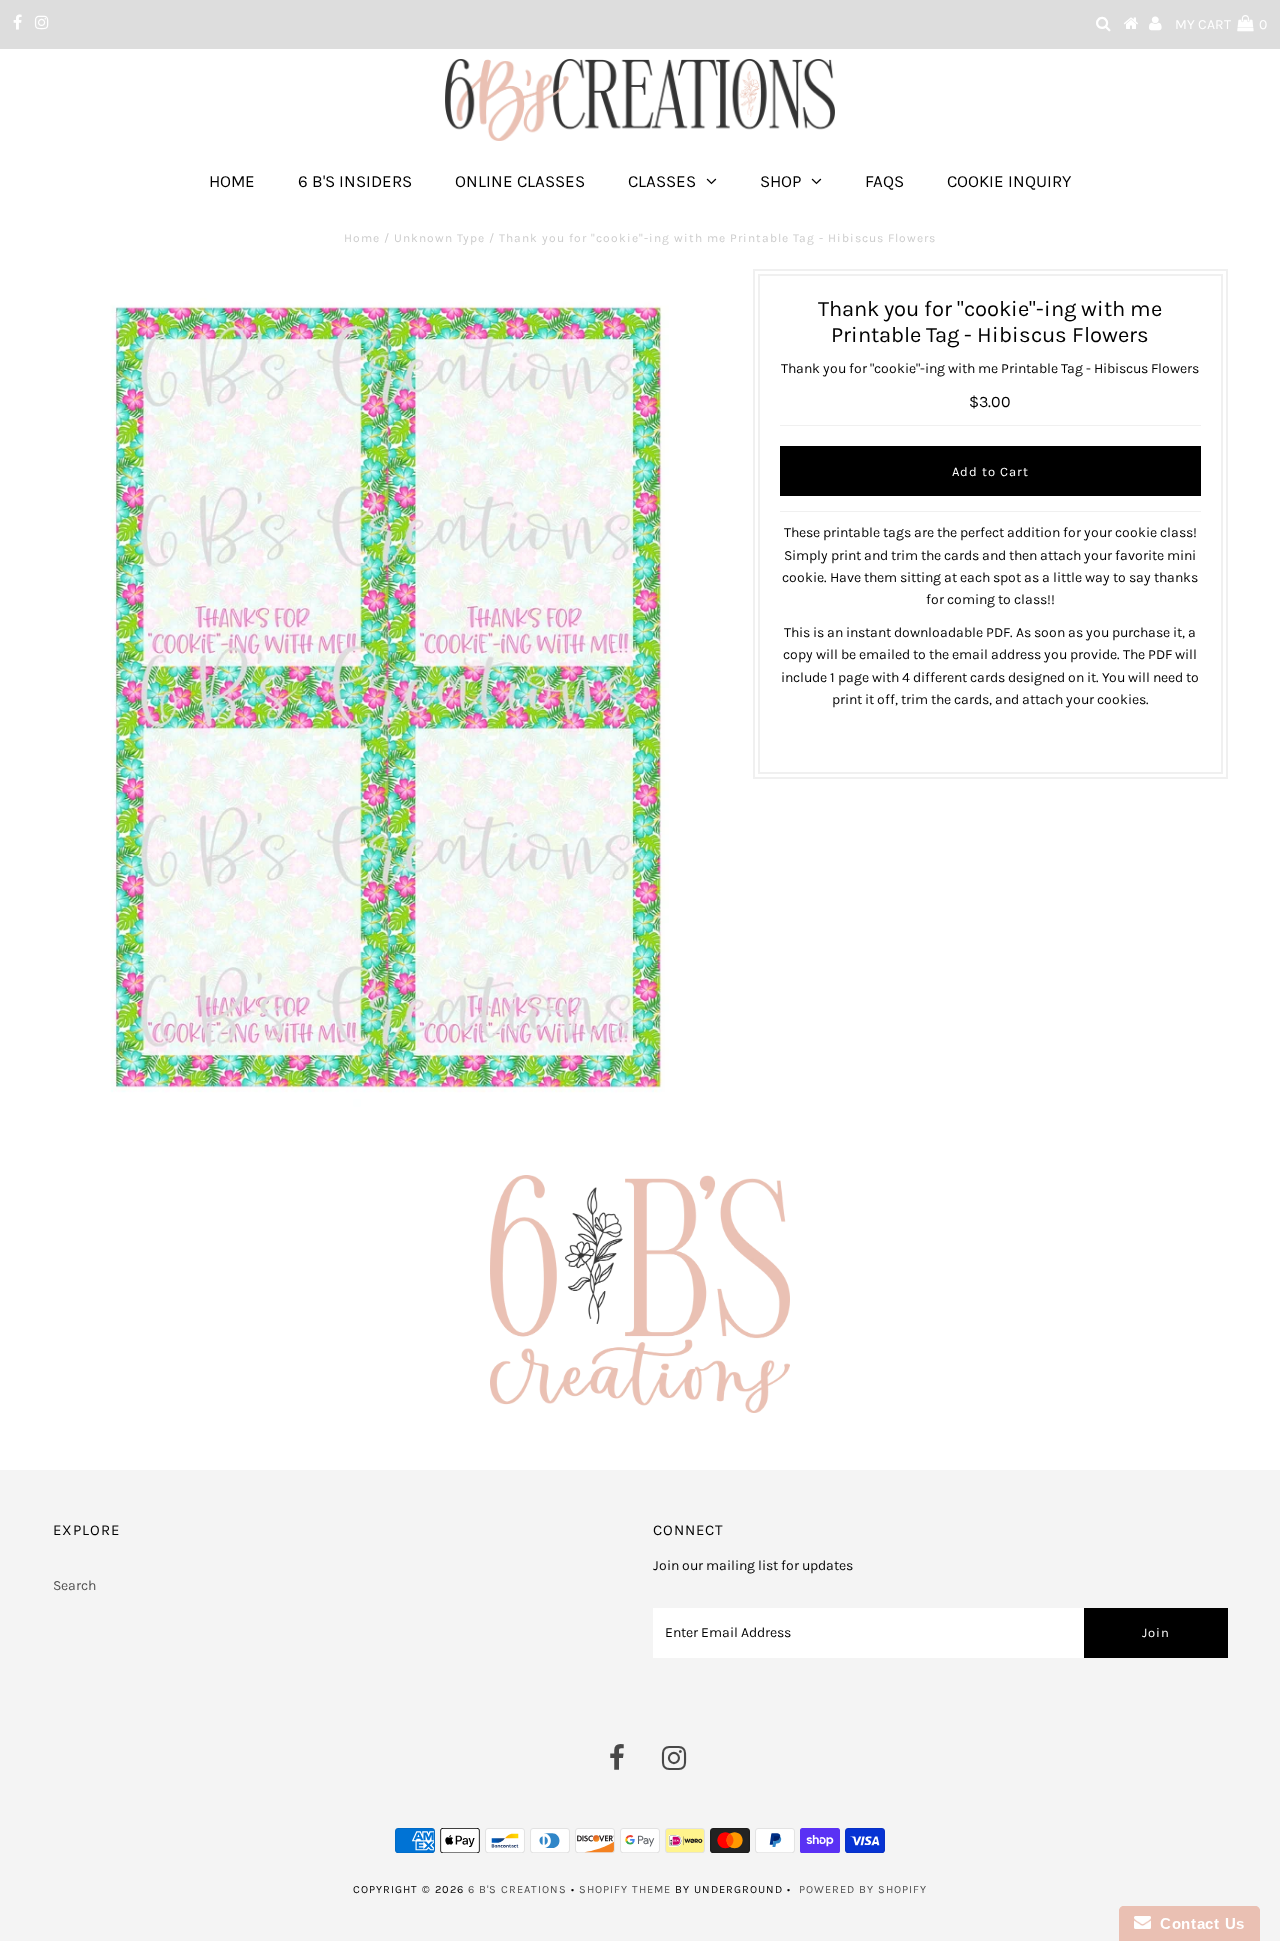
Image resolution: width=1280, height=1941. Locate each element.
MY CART (1221, 24)
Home (232, 181)
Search (74, 1585)
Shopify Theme (625, 1889)
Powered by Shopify (863, 1889)
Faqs (884, 181)
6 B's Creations (517, 1889)
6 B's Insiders (355, 181)
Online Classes (520, 181)
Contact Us (1198, 1923)
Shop (780, 181)
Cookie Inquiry (1009, 181)
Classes (662, 181)
